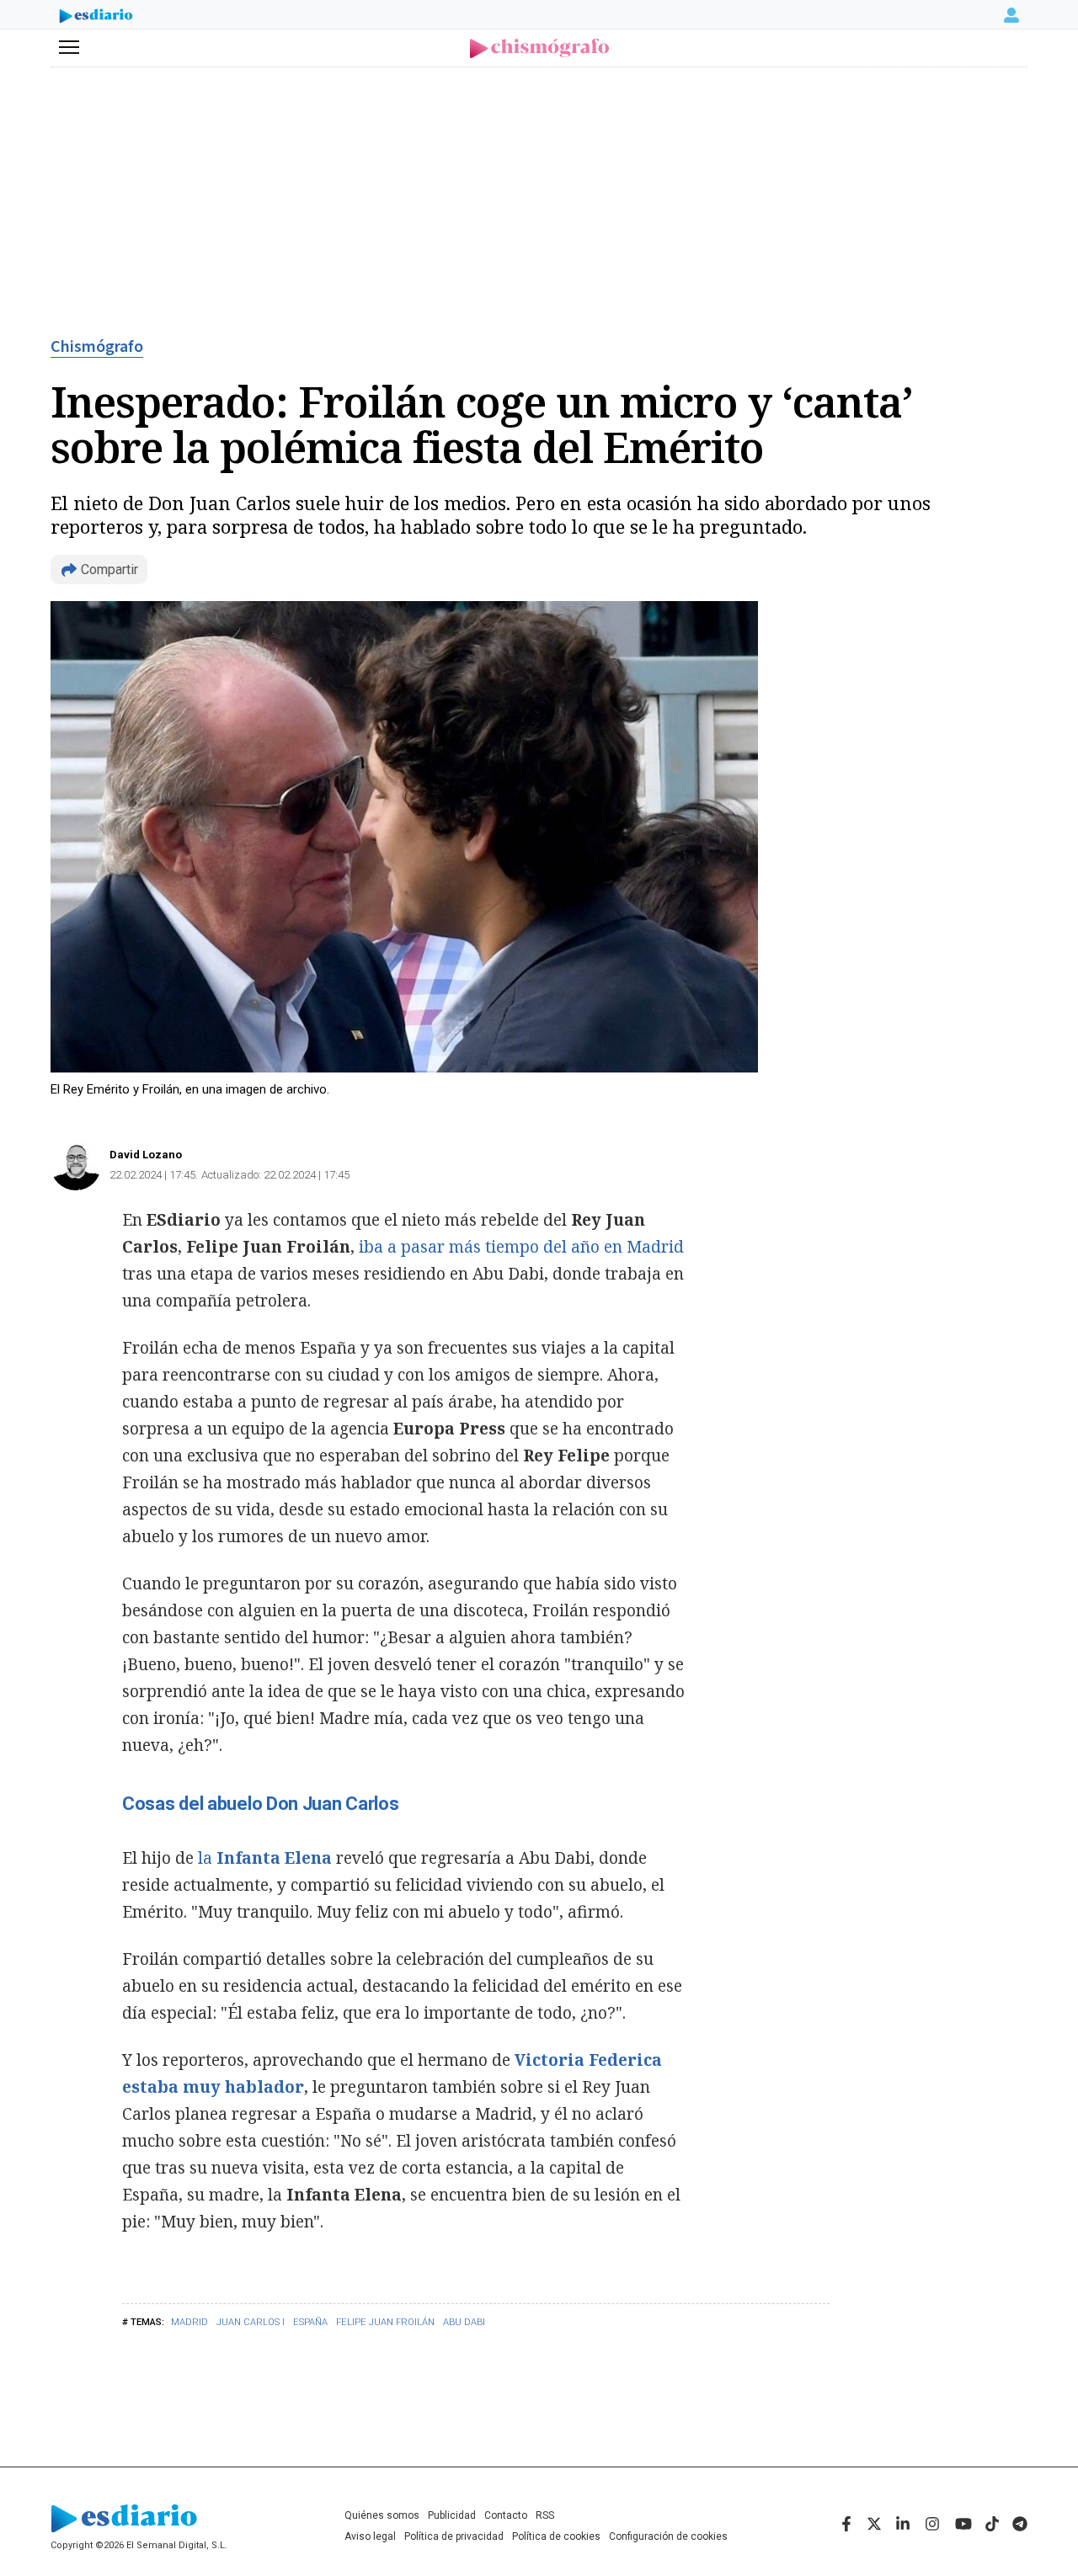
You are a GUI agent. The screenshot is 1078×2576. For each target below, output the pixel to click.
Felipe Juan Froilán (385, 2322)
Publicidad (452, 2515)
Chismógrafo (97, 347)
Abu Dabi (464, 2322)
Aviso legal (370, 2536)
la (265, 1858)
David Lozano (146, 1155)
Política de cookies (556, 2536)
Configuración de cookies (668, 2536)
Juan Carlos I (251, 2322)
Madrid (189, 2322)
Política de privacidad (454, 2536)
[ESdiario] (96, 18)
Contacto (506, 2515)
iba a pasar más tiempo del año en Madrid (521, 1247)
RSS (545, 2515)
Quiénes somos (382, 2515)
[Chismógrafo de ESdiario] (539, 48)
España (310, 2322)
